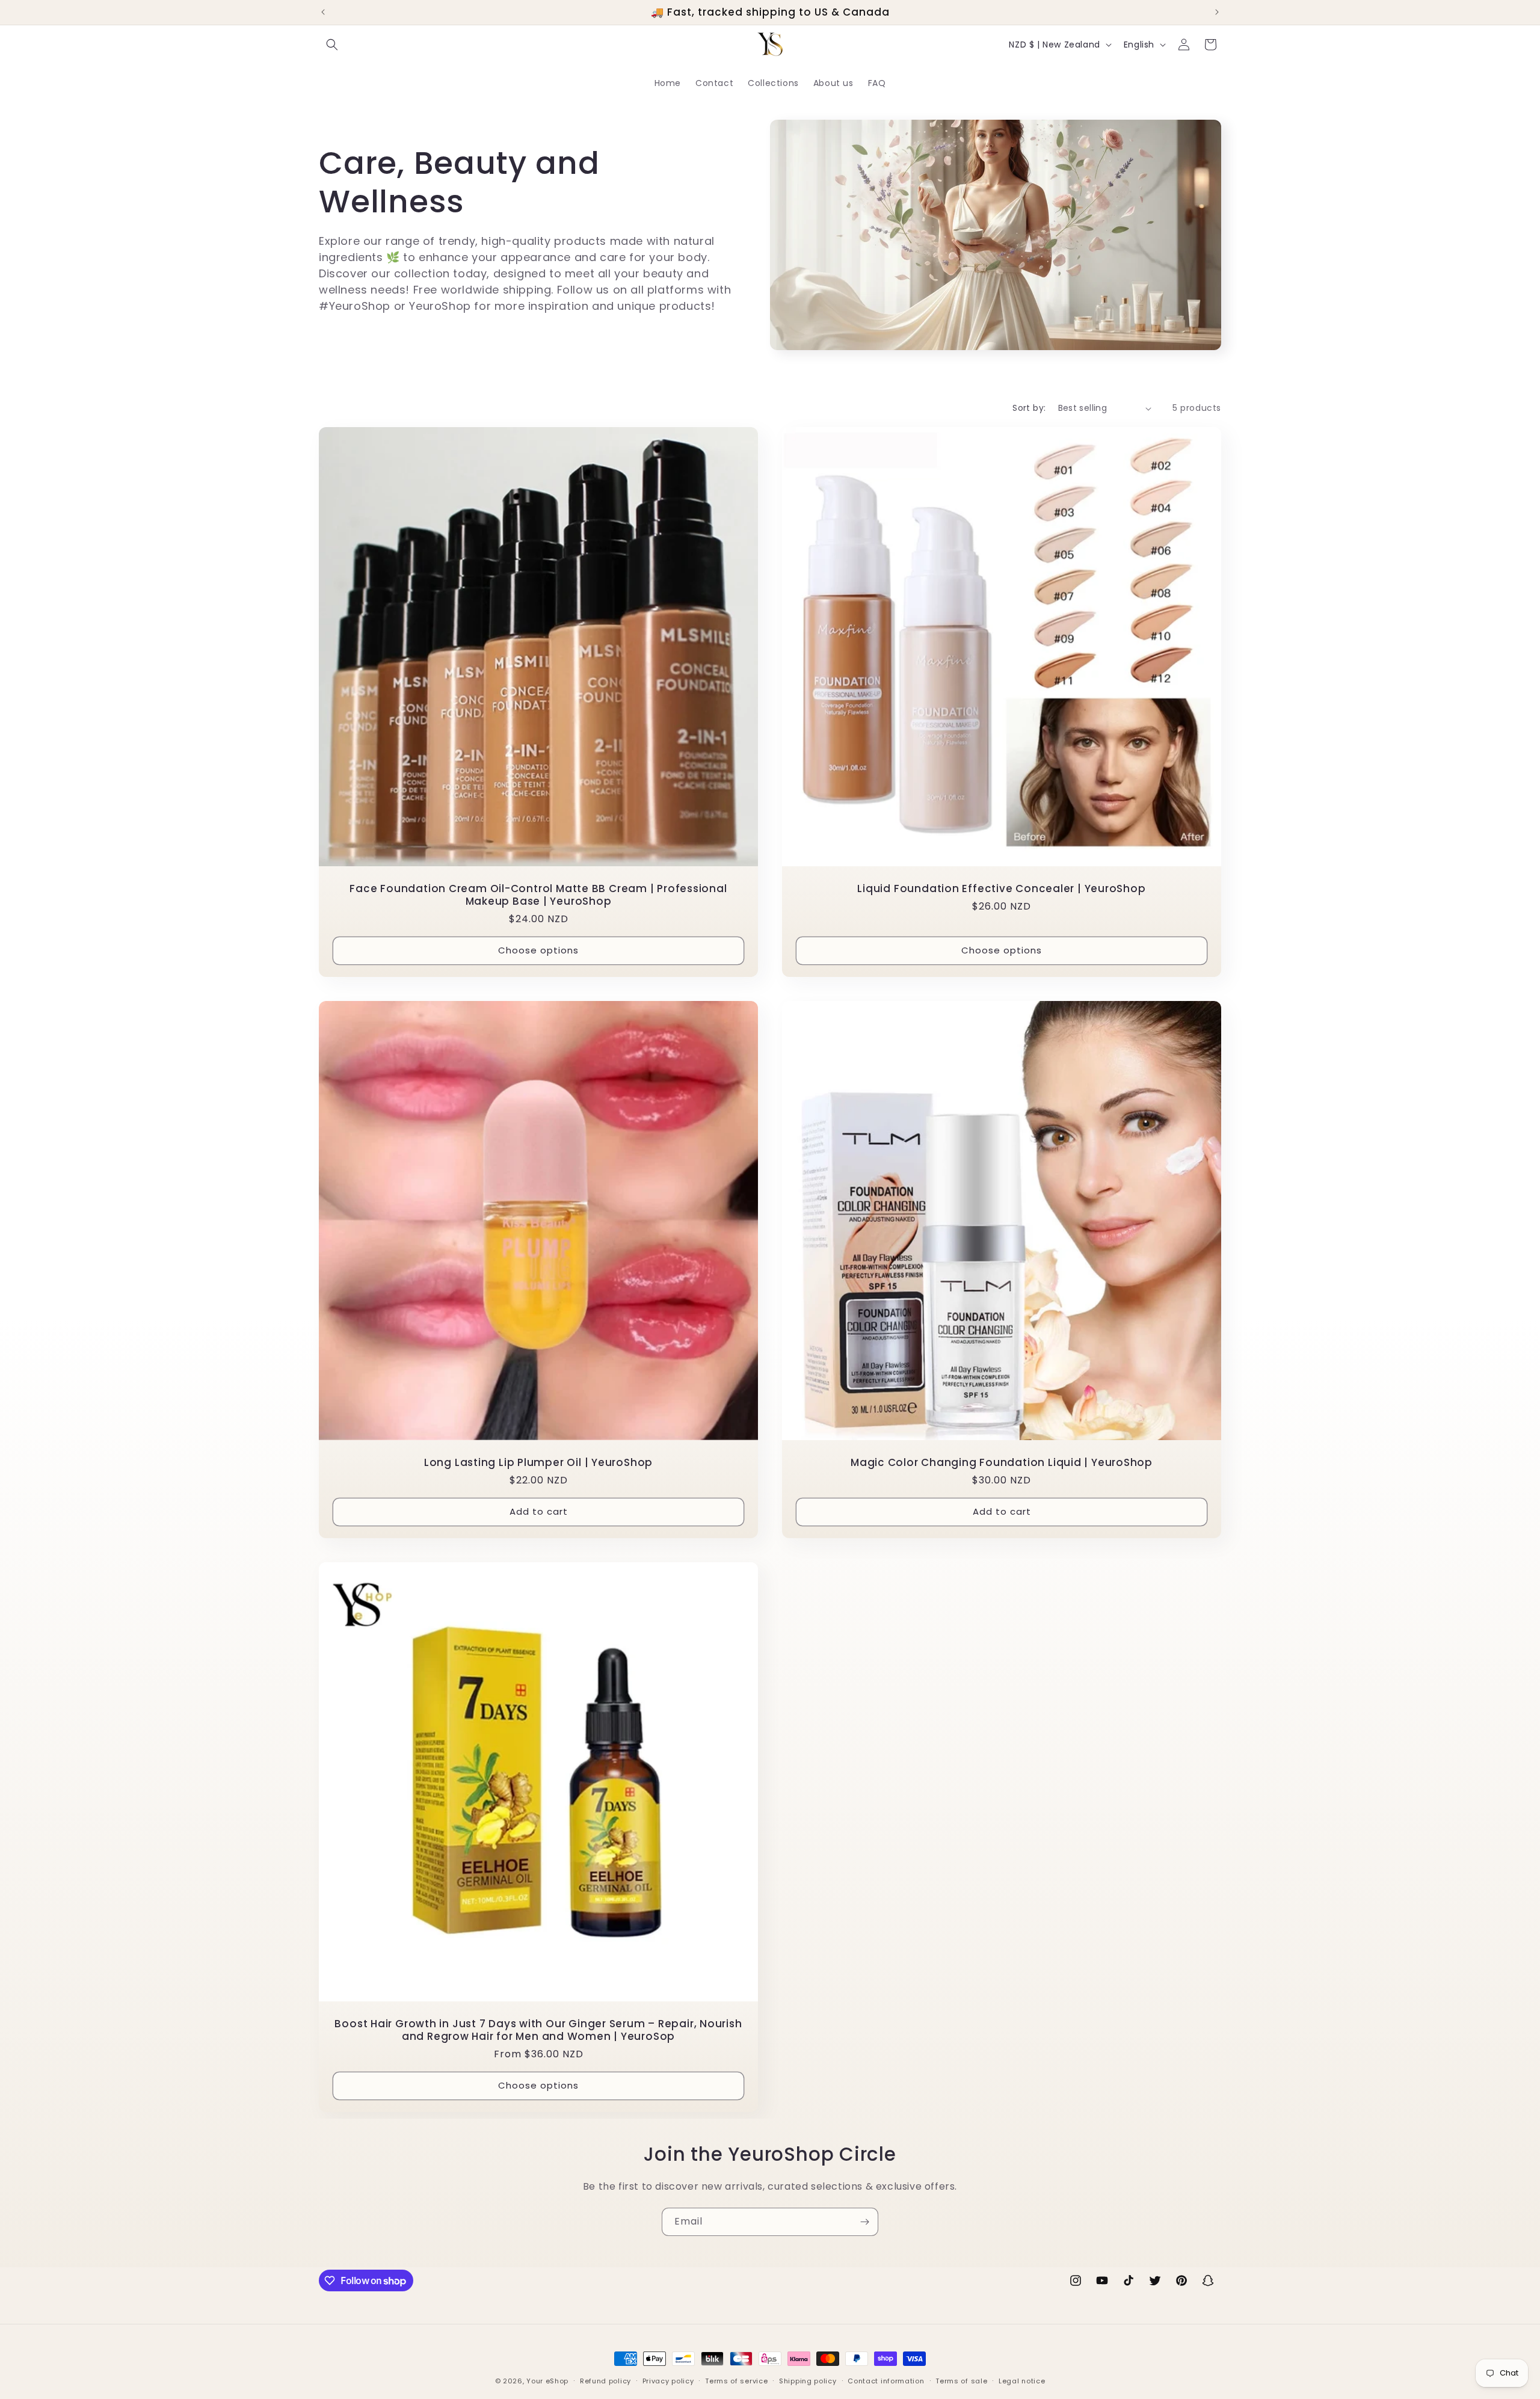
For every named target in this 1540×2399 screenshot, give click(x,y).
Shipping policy (808, 2381)
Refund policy (605, 2381)
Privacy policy (668, 2381)
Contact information (886, 2381)
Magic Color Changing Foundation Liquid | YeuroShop (1002, 1463)
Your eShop (547, 2381)
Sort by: (1029, 408)
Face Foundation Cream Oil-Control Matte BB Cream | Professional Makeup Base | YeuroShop (538, 895)
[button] (332, 45)
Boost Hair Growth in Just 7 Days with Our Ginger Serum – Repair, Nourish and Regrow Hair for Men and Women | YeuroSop (538, 2030)
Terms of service (736, 2381)
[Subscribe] (864, 2222)
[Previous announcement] (323, 12)
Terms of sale (961, 2381)
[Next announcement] (1217, 12)
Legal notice (1022, 2381)
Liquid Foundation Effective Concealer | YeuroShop (1001, 889)
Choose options (538, 951)
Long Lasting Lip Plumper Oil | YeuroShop (538, 1463)
